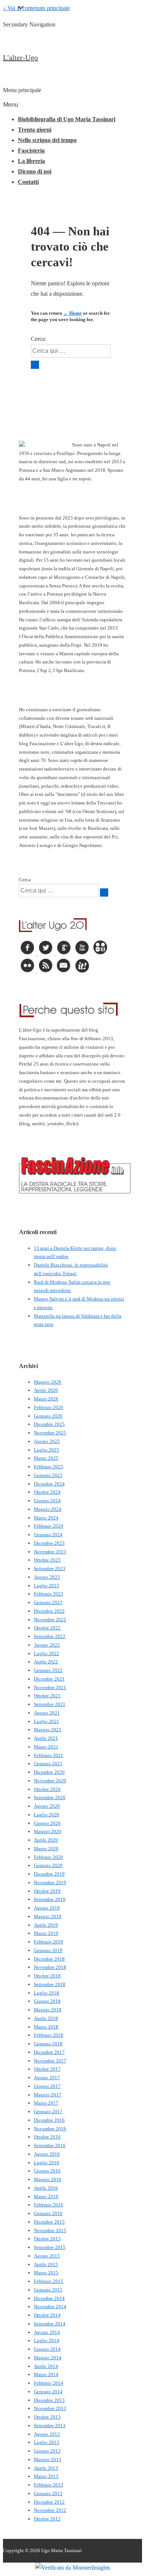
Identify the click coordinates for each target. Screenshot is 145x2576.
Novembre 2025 (50, 1433)
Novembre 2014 (50, 2307)
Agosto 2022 (47, 1645)
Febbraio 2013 (49, 2485)
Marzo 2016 (46, 2197)
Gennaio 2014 (48, 2392)
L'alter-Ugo (20, 57)
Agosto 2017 (47, 2078)
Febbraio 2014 (49, 2383)
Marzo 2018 (46, 2027)
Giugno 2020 (47, 1823)
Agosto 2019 (47, 1908)
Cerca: (38, 339)
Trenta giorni (35, 130)
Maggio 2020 (48, 1831)
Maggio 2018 (48, 2010)
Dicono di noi (35, 171)
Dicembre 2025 (49, 1424)
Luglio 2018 (46, 1993)
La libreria (31, 161)
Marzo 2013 (46, 2476)
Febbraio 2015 (49, 2281)
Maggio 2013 (48, 2459)
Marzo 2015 (46, 2273)
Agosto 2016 (47, 2154)
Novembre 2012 (50, 2510)
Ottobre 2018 (47, 1976)
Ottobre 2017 (47, 2069)
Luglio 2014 (46, 2340)
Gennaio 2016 (48, 2213)
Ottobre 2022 (47, 1628)
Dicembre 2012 (49, 2502)
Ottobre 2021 (47, 1696)
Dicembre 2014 (49, 2298)
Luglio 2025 (46, 1450)
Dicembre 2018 (49, 1959)
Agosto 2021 (47, 1713)
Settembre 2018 (50, 1984)
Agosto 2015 (47, 2256)
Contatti (28, 182)
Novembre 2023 (50, 1552)
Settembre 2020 (50, 1797)
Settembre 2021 (50, 1704)
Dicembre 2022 (49, 1611)
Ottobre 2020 (47, 1789)
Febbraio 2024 (49, 1526)
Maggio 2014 (48, 2358)
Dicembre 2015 (49, 2222)
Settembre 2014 (50, 2324)
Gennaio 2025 (48, 1475)
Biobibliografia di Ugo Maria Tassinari (67, 119)
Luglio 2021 (46, 1721)
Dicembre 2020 (49, 1772)
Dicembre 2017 (49, 2052)
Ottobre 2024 (47, 1492)
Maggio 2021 (48, 1730)
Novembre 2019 (50, 1882)
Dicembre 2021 (49, 1679)
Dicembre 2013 (49, 2400)
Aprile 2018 (46, 2018)
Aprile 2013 (46, 2468)
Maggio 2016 (48, 2179)
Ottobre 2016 (47, 2137)
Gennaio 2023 (48, 1602)
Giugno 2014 (47, 2349)
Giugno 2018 (47, 2001)
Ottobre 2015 (47, 2239)
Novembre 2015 (50, 2230)
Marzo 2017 (46, 2103)
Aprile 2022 (46, 1662)
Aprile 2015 (46, 2264)
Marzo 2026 (46, 1399)
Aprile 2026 (46, 1390)
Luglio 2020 (46, 1815)
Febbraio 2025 (49, 1467)
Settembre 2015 (50, 2247)
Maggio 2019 (48, 1916)
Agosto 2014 (47, 2332)
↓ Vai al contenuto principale (36, 8)
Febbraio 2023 (49, 1594)
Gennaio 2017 (48, 2111)
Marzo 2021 (46, 1747)
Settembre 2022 (50, 1636)
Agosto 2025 (47, 1441)
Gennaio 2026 (48, 1416)
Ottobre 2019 (47, 1891)
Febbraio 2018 (49, 2035)
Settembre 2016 (50, 2145)
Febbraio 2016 (49, 2205)
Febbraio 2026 (49, 1407)
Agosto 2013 (47, 2434)
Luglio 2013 (46, 2442)
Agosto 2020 (47, 1806)
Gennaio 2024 (48, 1535)
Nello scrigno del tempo (47, 140)
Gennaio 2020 (48, 1865)
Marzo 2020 (46, 1849)
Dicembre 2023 (49, 1543)
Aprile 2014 (46, 2366)
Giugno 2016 (47, 2171)
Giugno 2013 (47, 2451)
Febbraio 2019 (49, 1942)
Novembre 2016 (50, 2129)
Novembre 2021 (50, 1687)
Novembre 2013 (50, 2408)
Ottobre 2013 (47, 2417)
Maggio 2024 (48, 1509)
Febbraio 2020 (49, 1857)
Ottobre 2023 (47, 1560)
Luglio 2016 (46, 2163)
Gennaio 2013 (48, 2493)
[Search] (35, 365)
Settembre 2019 (50, 1899)
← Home (72, 313)
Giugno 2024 (47, 1501)
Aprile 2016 (46, 2188)
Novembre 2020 (50, 1781)
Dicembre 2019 (49, 1874)
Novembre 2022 (50, 1620)
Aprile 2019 (46, 1925)
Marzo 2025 (46, 1458)
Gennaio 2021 (48, 1764)
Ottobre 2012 (47, 2519)
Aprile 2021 (46, 1738)
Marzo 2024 (46, 1518)
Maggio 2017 (48, 2095)
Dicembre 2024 (49, 1484)
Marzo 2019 (46, 1933)
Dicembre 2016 (49, 2120)
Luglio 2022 (46, 1653)
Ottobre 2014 (47, 2315)
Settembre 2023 (50, 1568)
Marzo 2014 (46, 2374)
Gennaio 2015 (48, 2290)
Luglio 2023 (46, 1586)
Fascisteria (31, 150)
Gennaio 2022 (48, 1670)
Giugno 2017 (47, 2086)
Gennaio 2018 (48, 2044)
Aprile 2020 (46, 1840)
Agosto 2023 (47, 1577)
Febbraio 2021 (49, 1755)
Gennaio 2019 (48, 1950)
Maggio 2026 (48, 1382)
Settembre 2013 (50, 2426)
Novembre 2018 (50, 1967)
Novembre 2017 (50, 2061)
